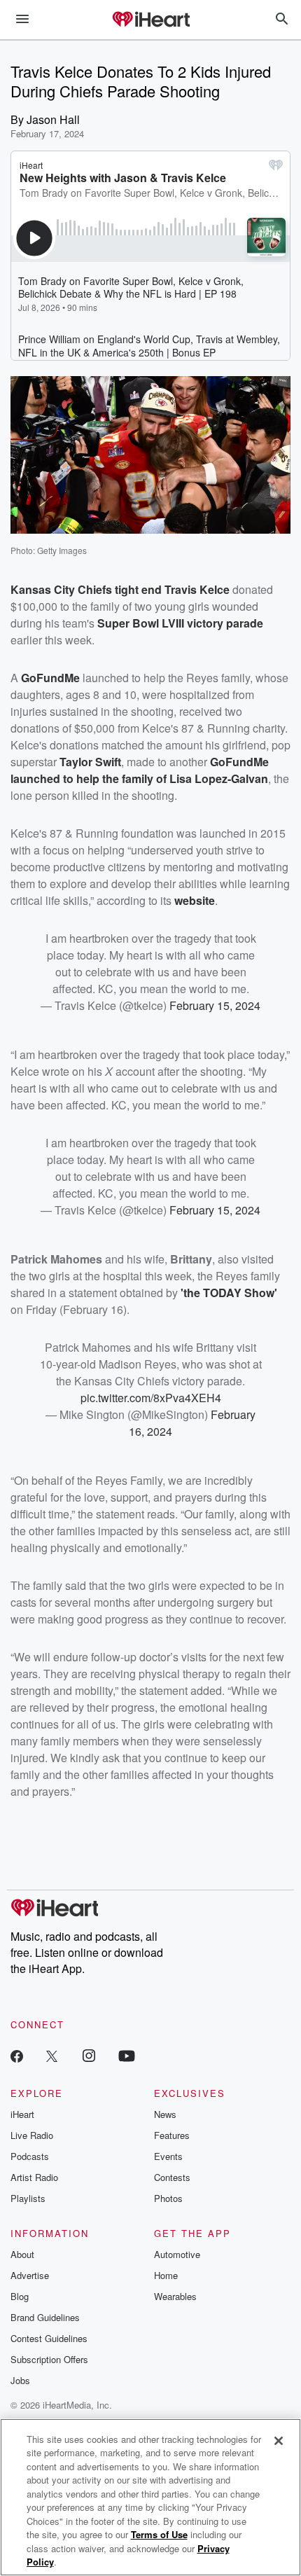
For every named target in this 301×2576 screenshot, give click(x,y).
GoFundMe (50, 678)
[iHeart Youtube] (127, 2055)
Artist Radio (34, 2177)
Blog (20, 2296)
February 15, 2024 (215, 1005)
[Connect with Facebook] (17, 2055)
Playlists (28, 2198)
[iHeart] (150, 20)
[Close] (279, 2441)
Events (168, 2156)
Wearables (175, 2296)
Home (166, 2275)
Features (172, 2135)
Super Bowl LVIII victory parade (180, 623)
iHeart (22, 2114)
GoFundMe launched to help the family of (140, 770)
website (195, 900)
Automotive (177, 2254)
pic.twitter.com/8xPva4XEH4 (151, 1398)
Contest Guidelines (49, 2338)
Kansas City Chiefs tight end (87, 589)
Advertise (30, 2275)
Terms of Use (159, 2534)
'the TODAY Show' (229, 1293)
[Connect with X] (52, 2055)
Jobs (20, 2380)
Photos (168, 2198)
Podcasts (30, 2156)
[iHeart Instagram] (89, 2055)
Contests (172, 2177)
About (22, 2254)
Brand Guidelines (45, 2317)
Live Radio (32, 2135)
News (165, 2114)
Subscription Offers (49, 2359)
